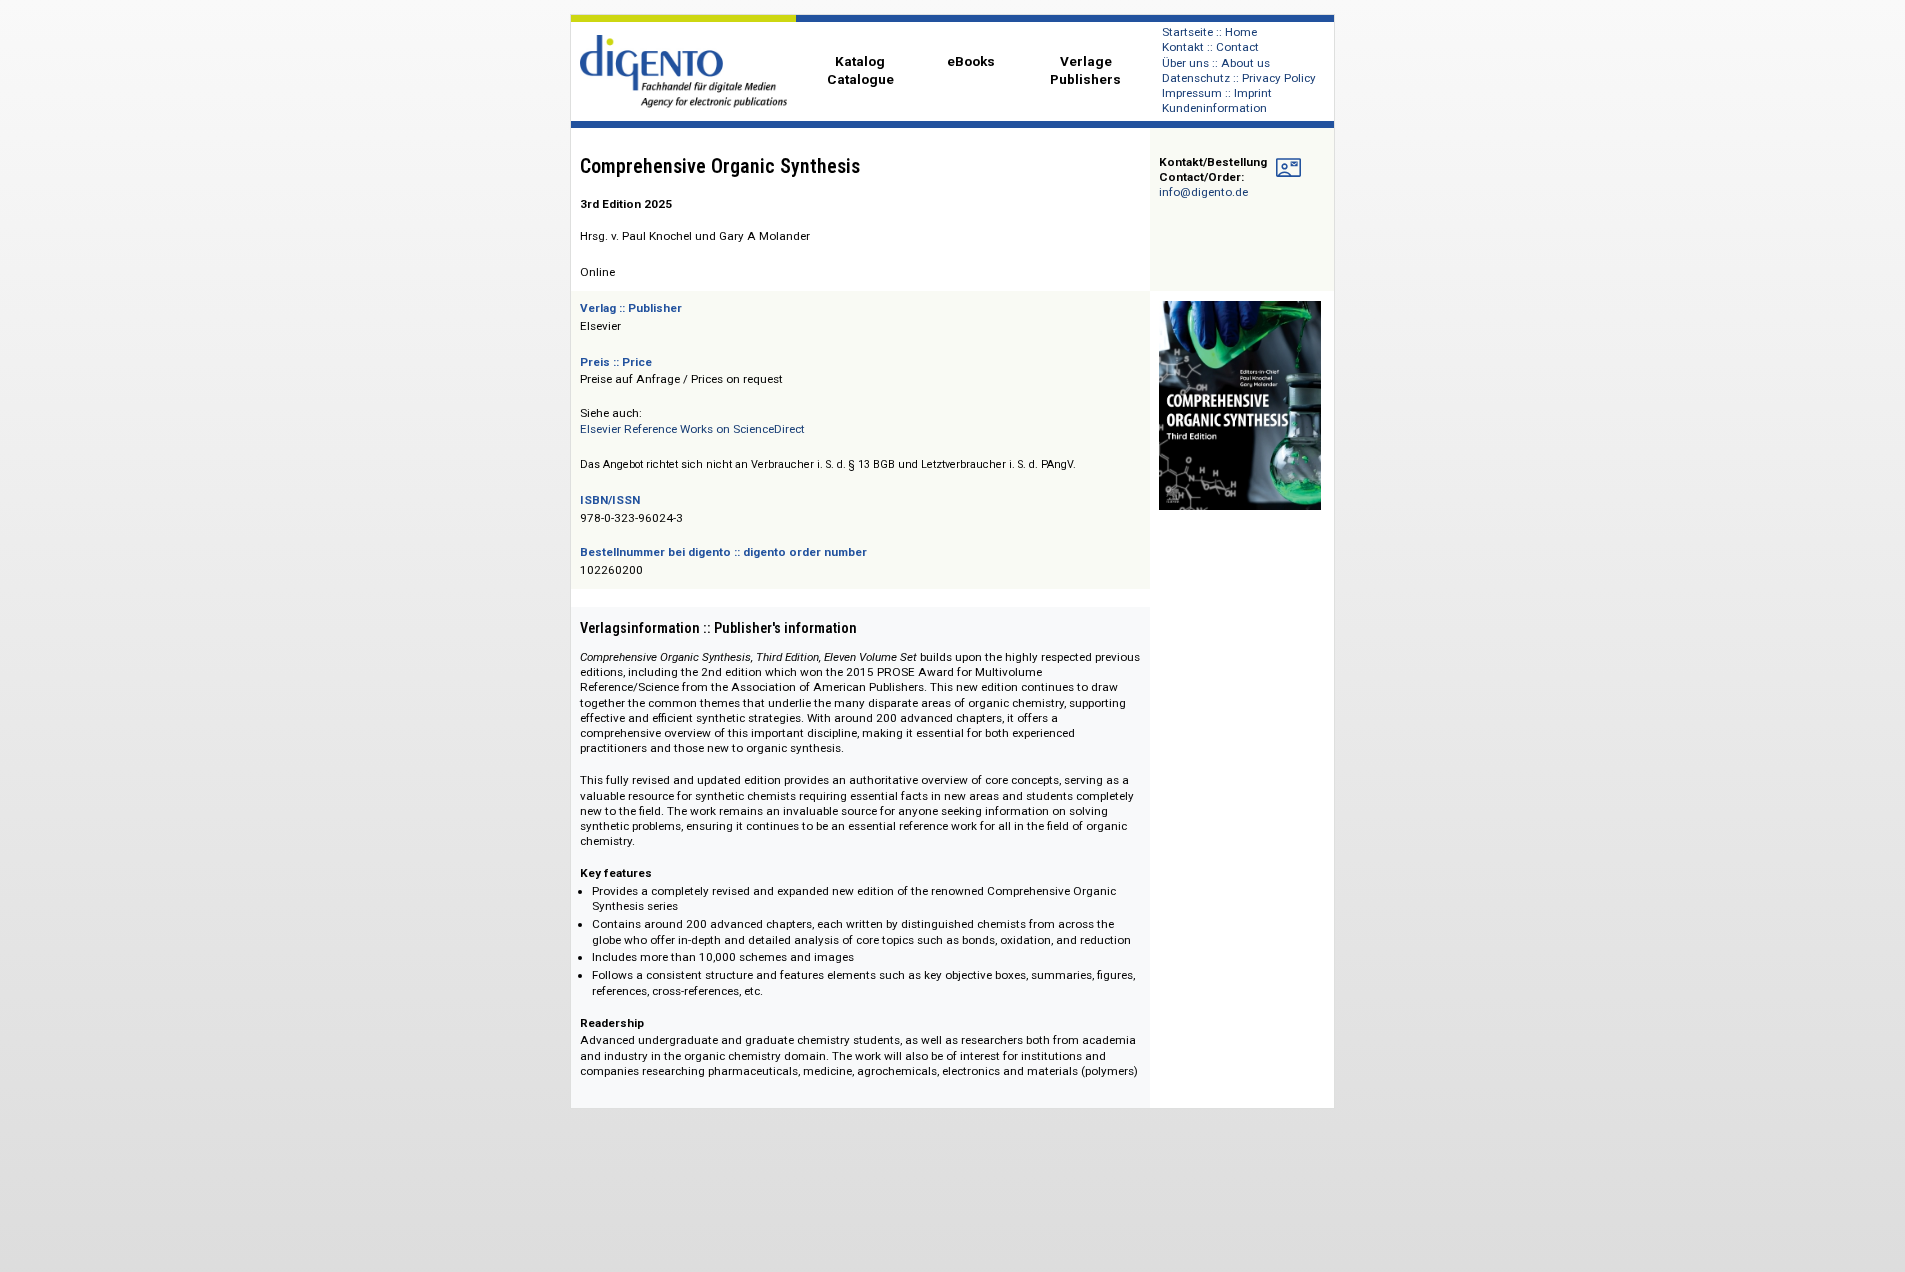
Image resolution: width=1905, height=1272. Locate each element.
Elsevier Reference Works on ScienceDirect (692, 429)
